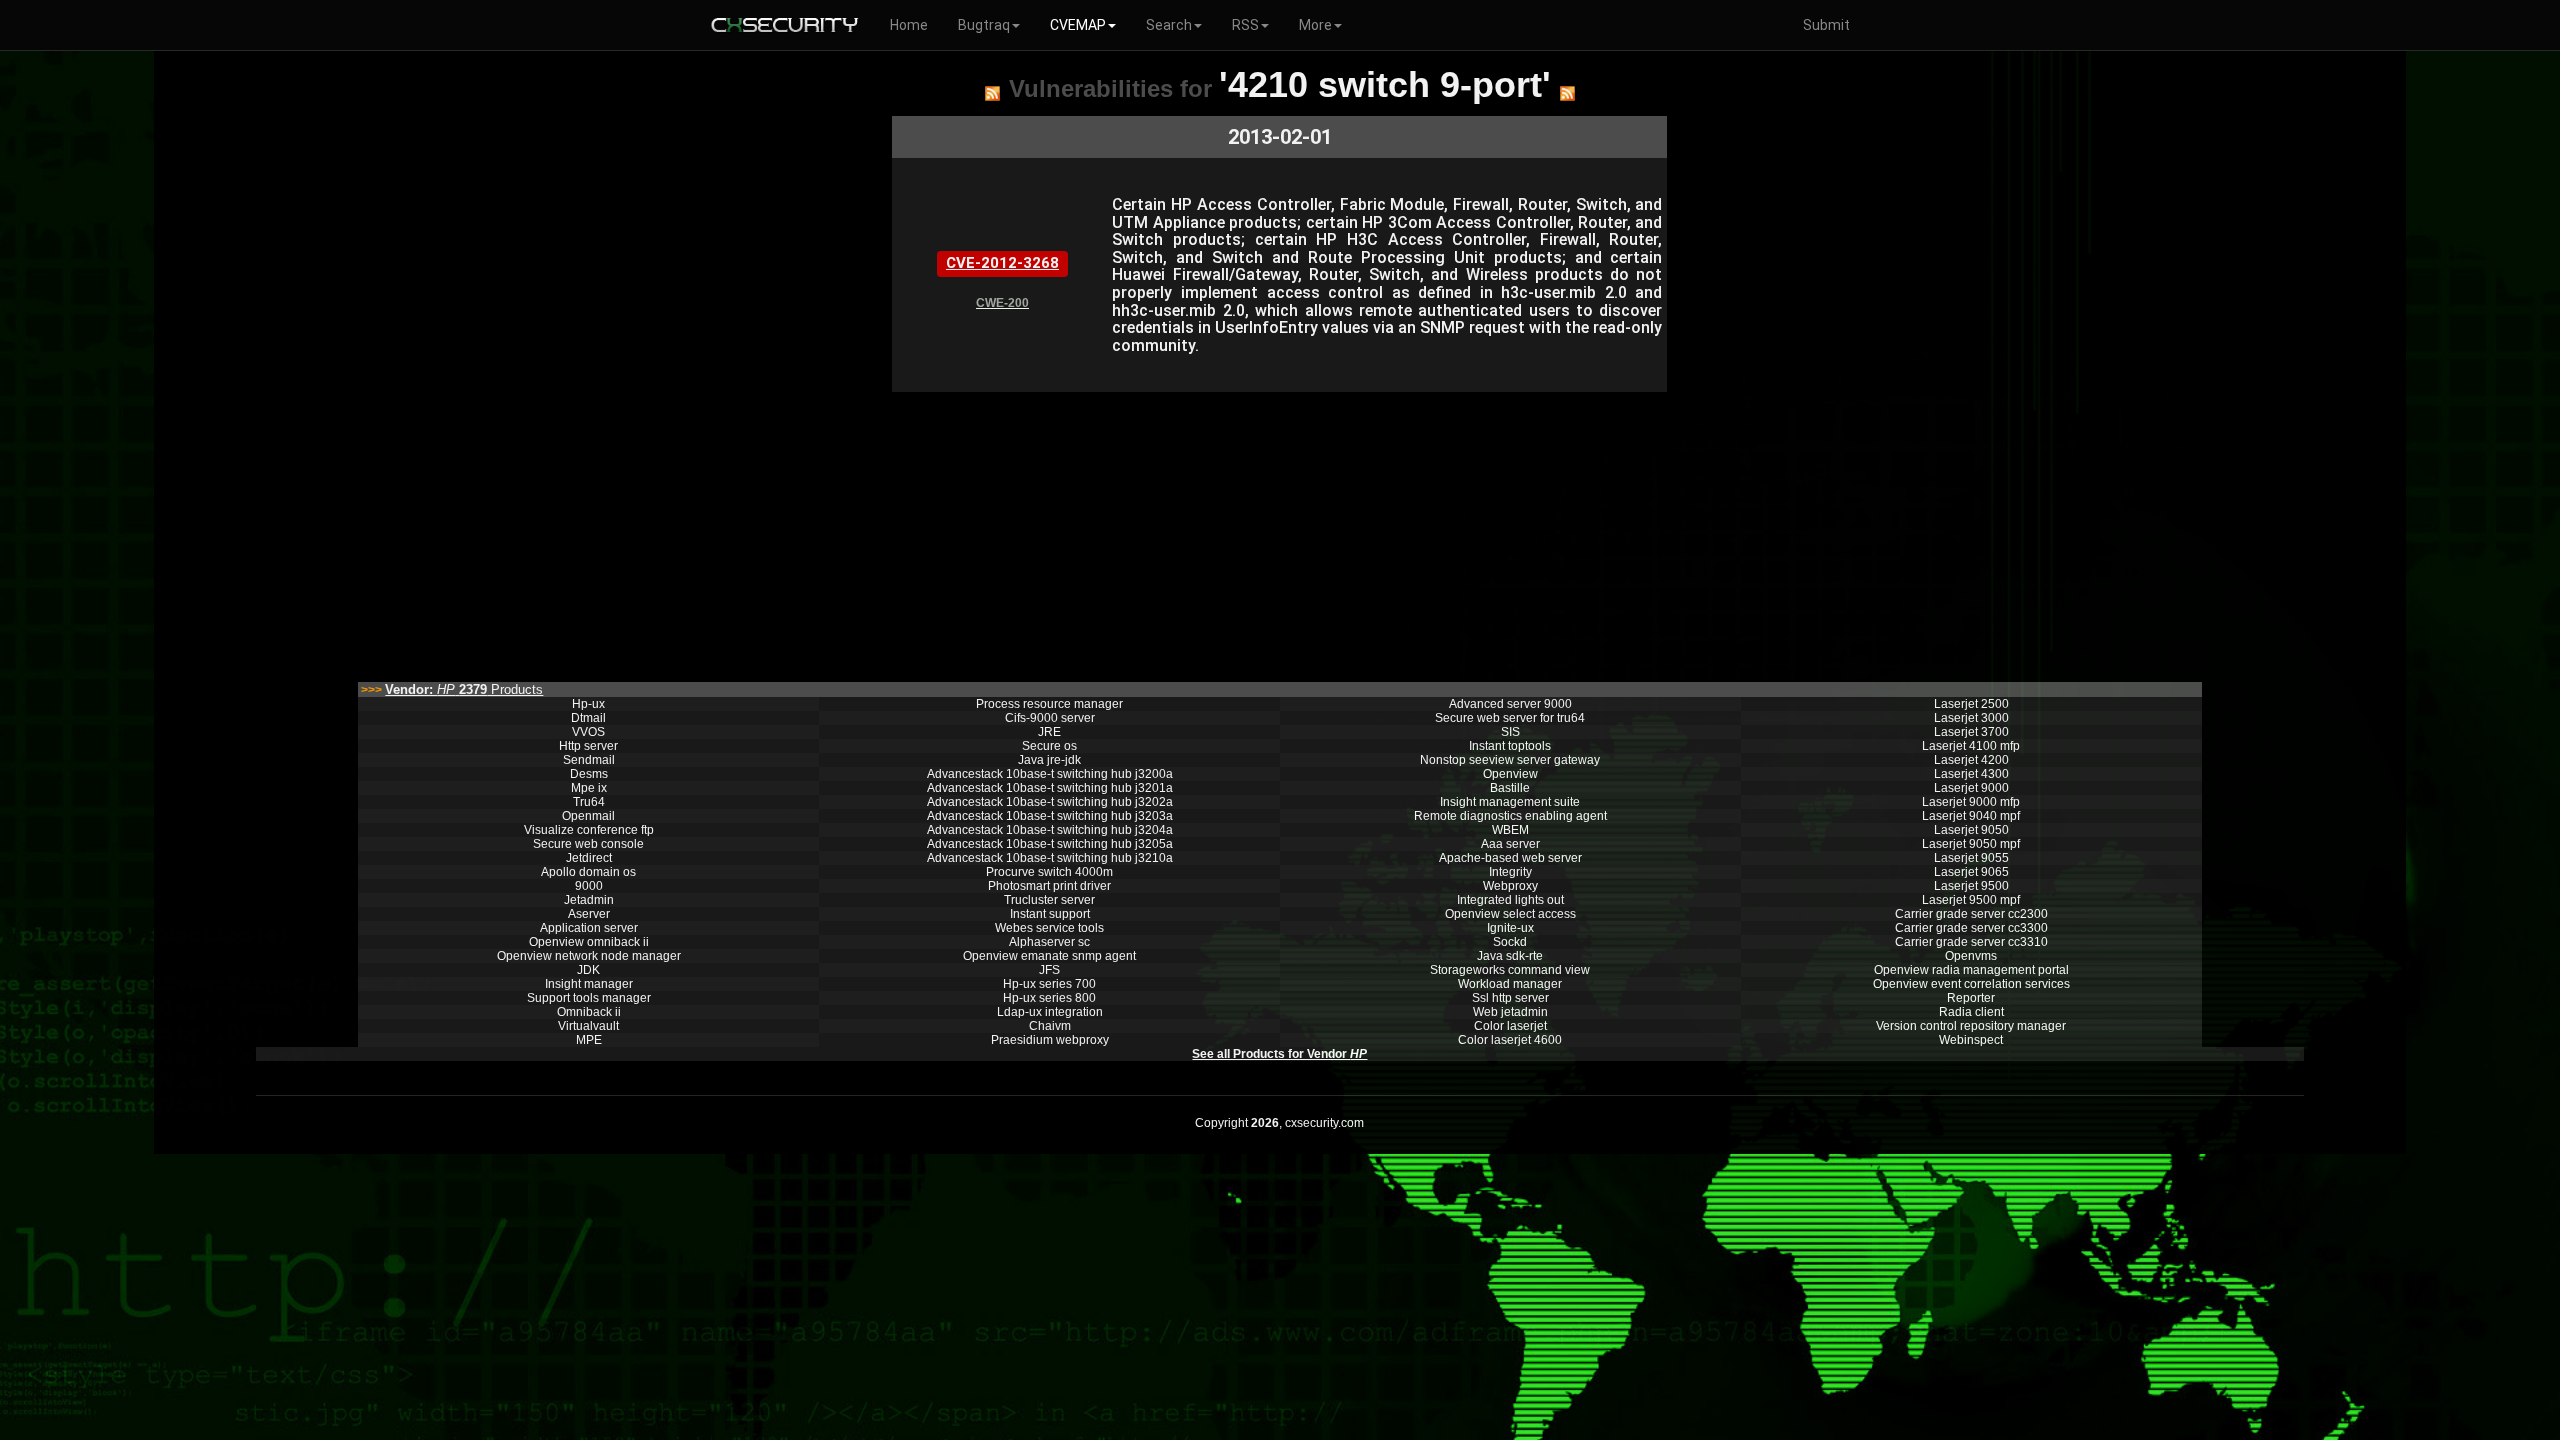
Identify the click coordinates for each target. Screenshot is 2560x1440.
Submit (1826, 25)
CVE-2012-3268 (1002, 263)
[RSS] (992, 93)
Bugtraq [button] (984, 25)
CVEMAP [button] (1078, 25)
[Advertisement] (1163, 532)
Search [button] (1169, 25)
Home (909, 25)
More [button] (1315, 25)
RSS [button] (1245, 25)
